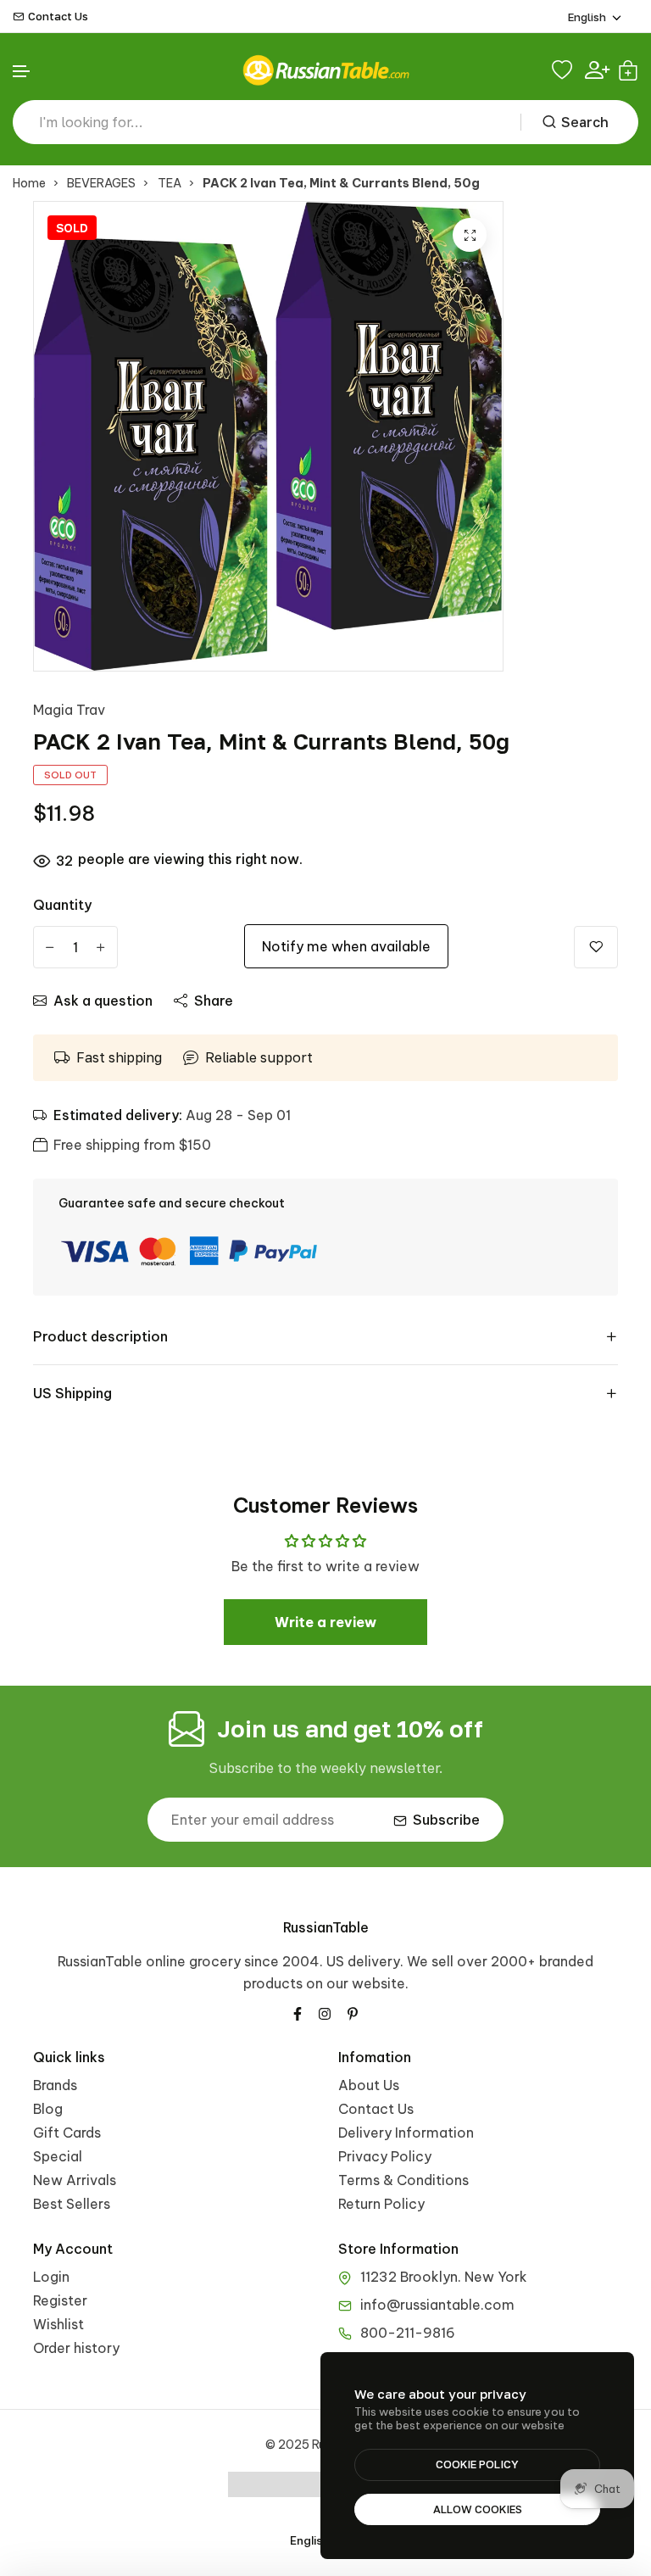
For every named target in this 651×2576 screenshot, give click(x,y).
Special (58, 2156)
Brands (55, 2085)
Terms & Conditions (403, 2180)
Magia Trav (69, 710)
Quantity (62, 905)
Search (585, 122)
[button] (22, 72)
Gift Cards (67, 2133)
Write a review (325, 1622)
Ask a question (103, 1001)
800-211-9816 (408, 2333)
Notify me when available (346, 946)
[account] (597, 70)
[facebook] (298, 2012)
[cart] (628, 70)
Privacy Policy (385, 2156)
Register (60, 2300)
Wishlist (58, 2324)
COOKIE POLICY (477, 2464)
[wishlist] (564, 70)
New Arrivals (75, 2180)
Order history (76, 2348)
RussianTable (326, 1927)
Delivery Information (406, 2133)
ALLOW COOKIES (478, 2509)
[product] (470, 235)
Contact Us (58, 17)
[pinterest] (353, 2012)
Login (51, 2277)
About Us (369, 2085)
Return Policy (381, 2204)
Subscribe (446, 1820)
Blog (48, 2109)
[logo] (325, 70)
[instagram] (325, 2012)
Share (214, 1001)
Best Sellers (72, 2204)
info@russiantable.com (437, 2305)
